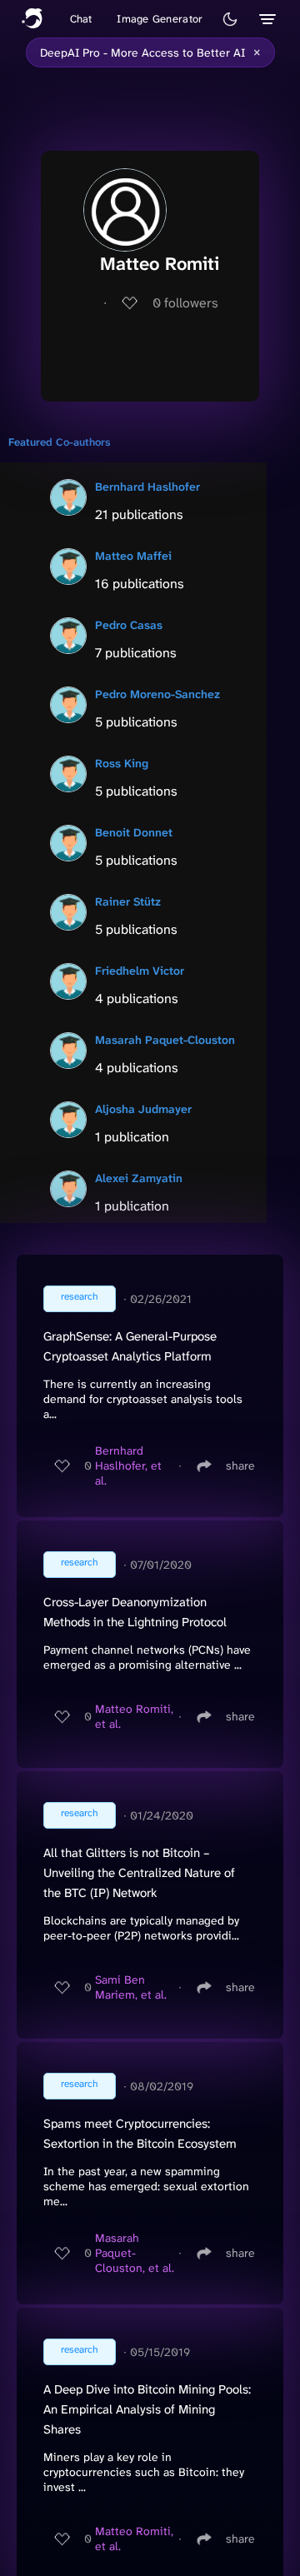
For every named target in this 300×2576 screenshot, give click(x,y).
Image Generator (160, 19)
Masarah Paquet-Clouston (165, 1040)
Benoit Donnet (134, 832)
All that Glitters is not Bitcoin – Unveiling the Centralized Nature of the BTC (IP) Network (139, 1873)
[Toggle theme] (230, 19)
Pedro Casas (129, 625)
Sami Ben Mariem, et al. (131, 1987)
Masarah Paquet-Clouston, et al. (135, 2253)
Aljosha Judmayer (143, 1109)
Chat (81, 19)
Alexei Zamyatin (139, 1178)
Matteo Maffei (133, 556)
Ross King (122, 763)
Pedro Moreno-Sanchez (157, 694)
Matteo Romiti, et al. (134, 1716)
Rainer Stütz (128, 901)
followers (185, 303)
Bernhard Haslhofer (147, 487)
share (240, 1465)
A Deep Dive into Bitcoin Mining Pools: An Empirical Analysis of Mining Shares (147, 2409)
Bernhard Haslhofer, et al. (128, 1465)
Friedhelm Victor (140, 971)
